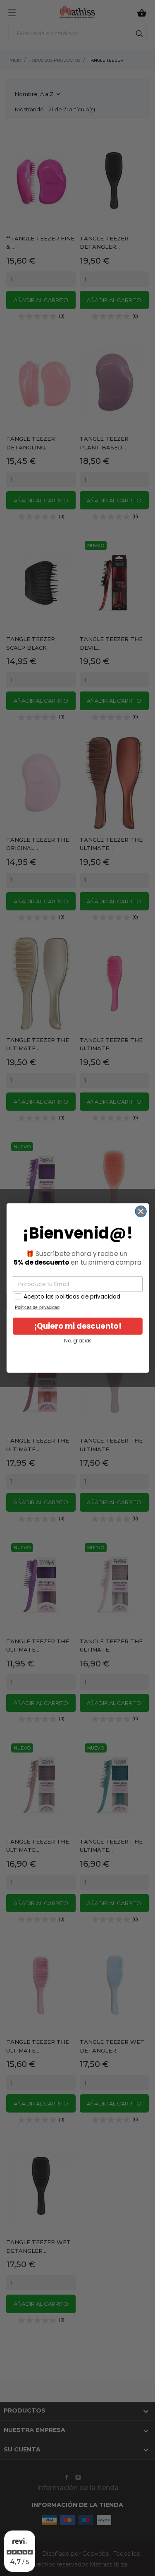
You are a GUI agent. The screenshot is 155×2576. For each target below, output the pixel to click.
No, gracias (78, 1341)
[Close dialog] (141, 1211)
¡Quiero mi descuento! (77, 1326)
